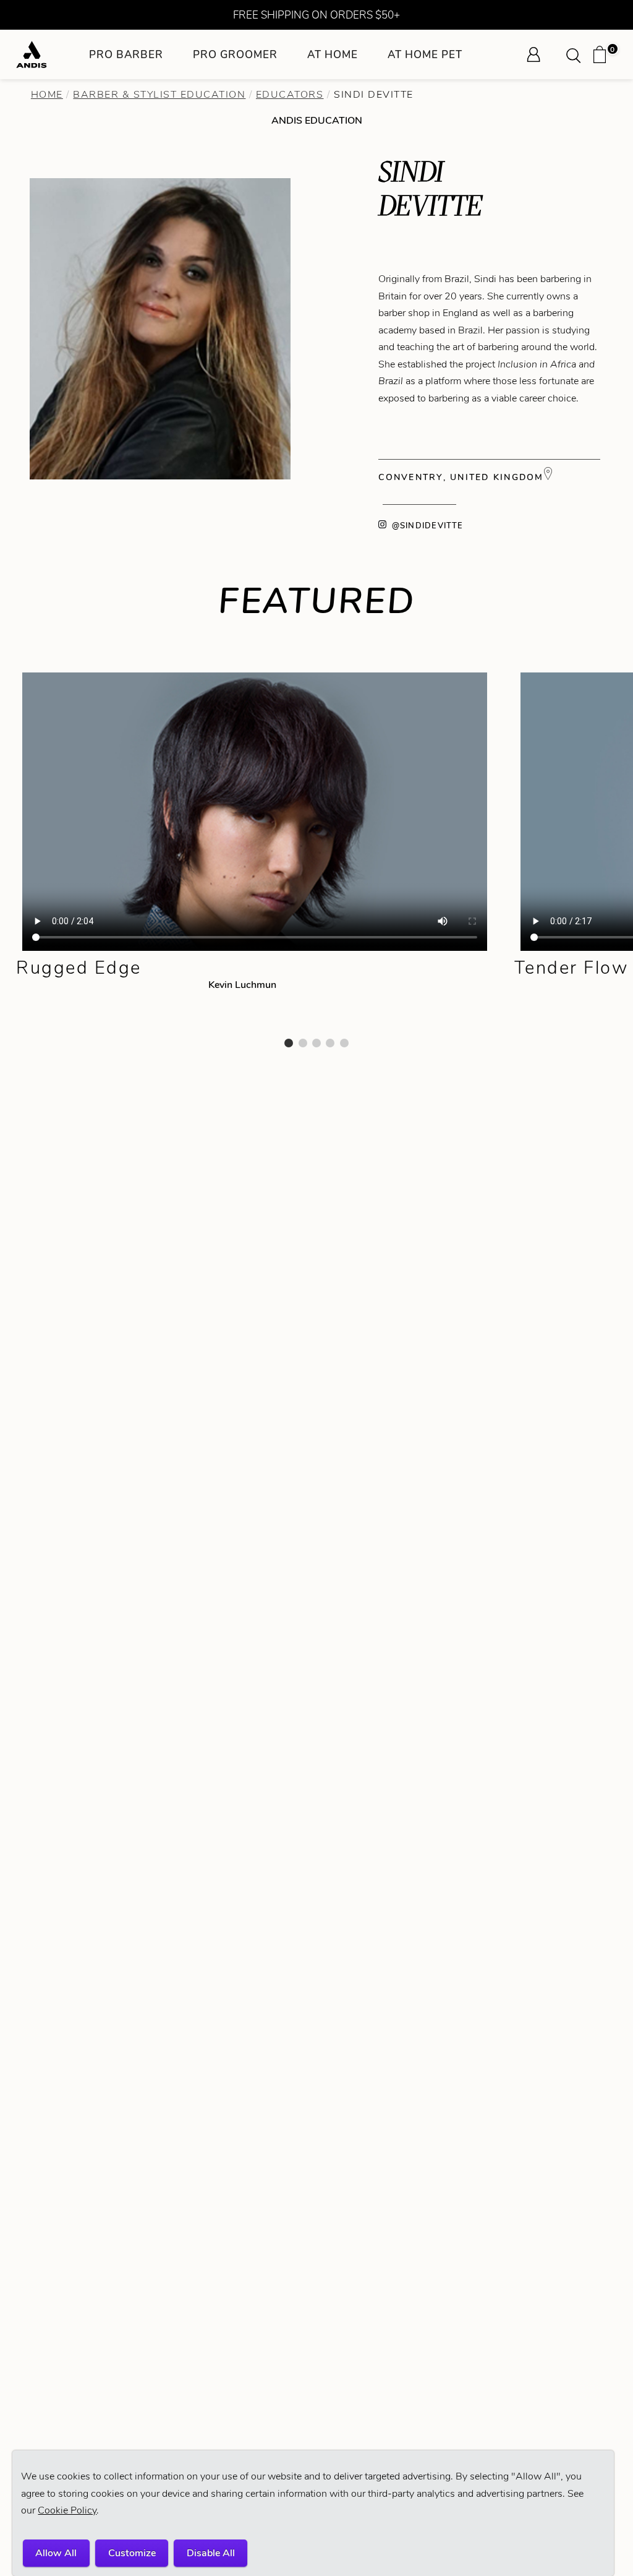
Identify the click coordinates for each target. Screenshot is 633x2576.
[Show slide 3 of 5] (316, 1043)
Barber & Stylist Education (159, 94)
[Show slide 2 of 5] (303, 1043)
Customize (132, 2553)
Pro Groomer (235, 54)
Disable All (211, 2553)
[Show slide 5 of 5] (344, 1043)
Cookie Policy (67, 2510)
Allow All (56, 2553)
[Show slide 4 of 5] (330, 1043)
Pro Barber (126, 54)
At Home (333, 54)
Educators (290, 94)
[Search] (577, 54)
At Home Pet (425, 54)
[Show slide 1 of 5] (289, 1043)
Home (47, 94)
